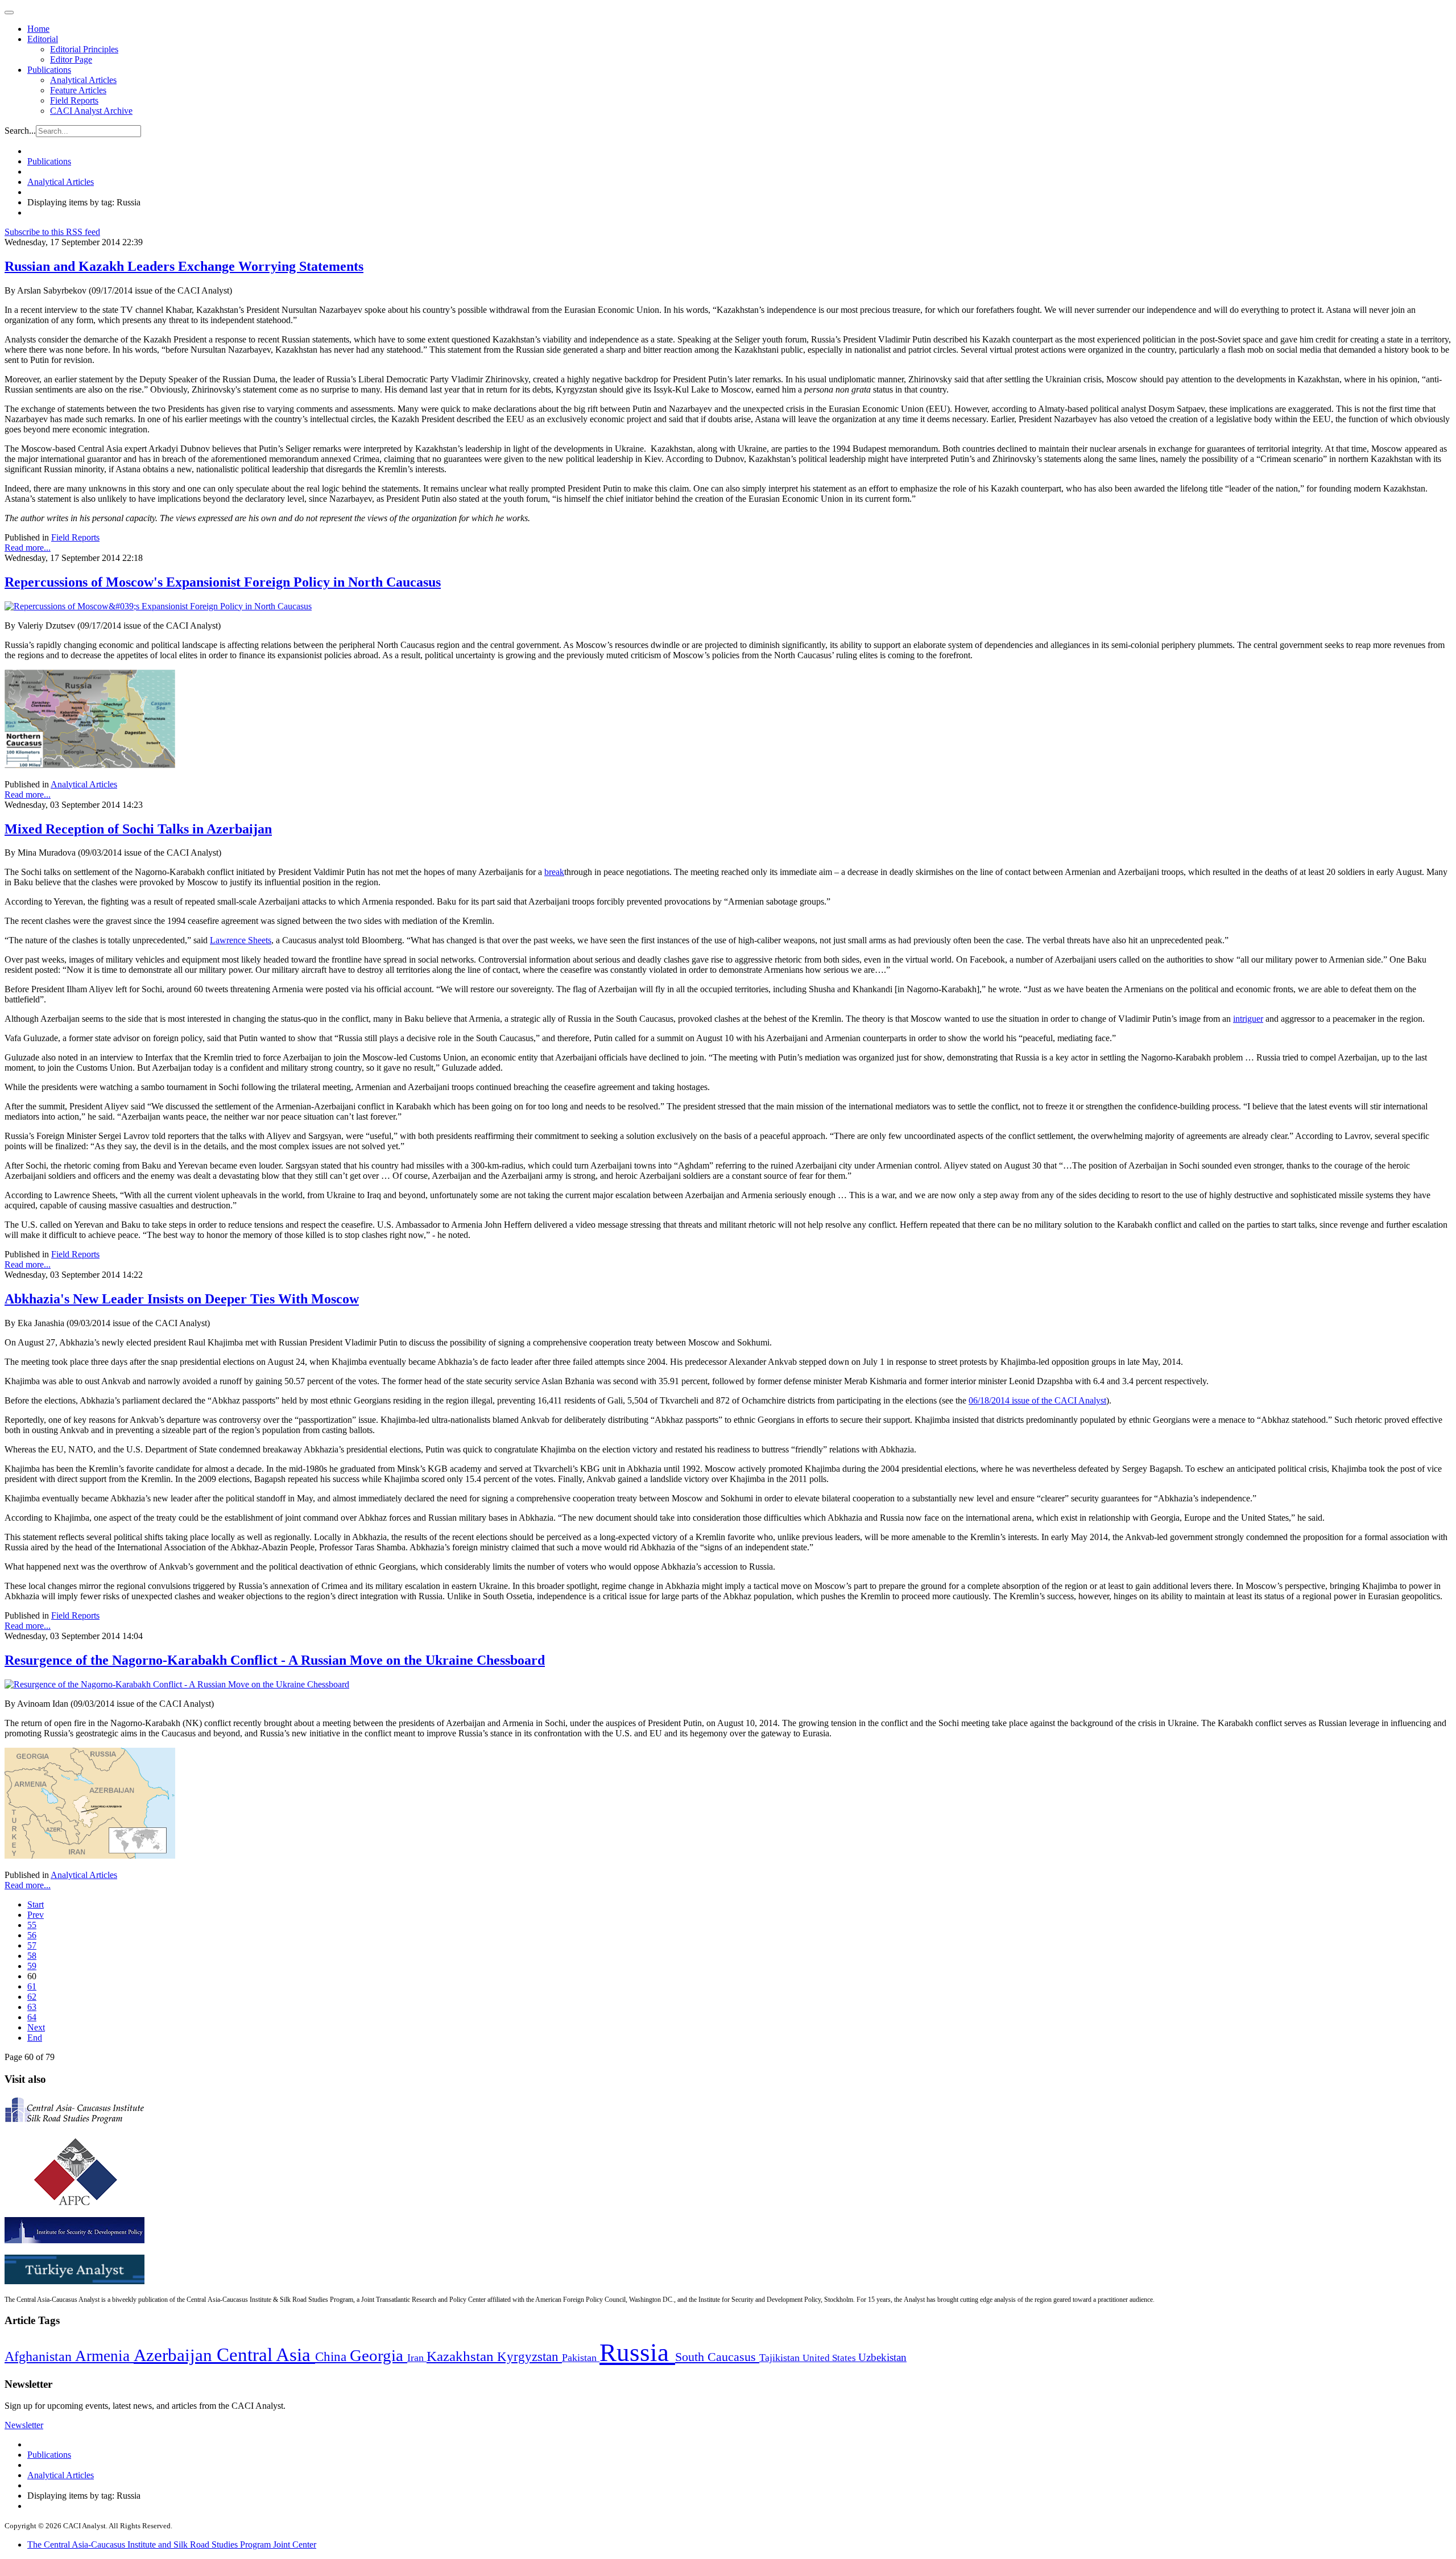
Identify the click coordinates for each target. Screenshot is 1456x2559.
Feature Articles (78, 90)
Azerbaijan (175, 2355)
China (332, 2357)
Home (38, 29)
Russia (637, 2352)
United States (830, 2358)
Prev (36, 1915)
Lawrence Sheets (241, 940)
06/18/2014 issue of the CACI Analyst (1037, 1400)
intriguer (1248, 1019)
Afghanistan (40, 2356)
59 (32, 1966)
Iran (417, 2358)
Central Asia (266, 2354)
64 (32, 2017)
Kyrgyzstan (530, 2357)
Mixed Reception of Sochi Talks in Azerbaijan (138, 829)
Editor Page (71, 59)
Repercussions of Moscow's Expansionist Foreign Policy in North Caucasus (223, 582)
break (554, 872)
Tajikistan (781, 2358)
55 (32, 1925)
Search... (20, 131)
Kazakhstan (462, 2356)
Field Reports (74, 100)
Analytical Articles (83, 80)
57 (32, 1945)
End (35, 2038)
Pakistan (581, 2358)
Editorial (43, 39)
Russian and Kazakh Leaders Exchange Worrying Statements (184, 266)
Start (36, 1904)
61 (32, 1986)
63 (32, 2007)
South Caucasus (717, 2357)
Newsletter (24, 2425)
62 (32, 1997)
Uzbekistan (882, 2357)
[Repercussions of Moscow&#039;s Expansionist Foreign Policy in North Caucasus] (158, 606)
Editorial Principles (84, 49)
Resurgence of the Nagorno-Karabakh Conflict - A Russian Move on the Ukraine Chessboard (275, 1660)
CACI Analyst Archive (91, 111)
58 (32, 1956)
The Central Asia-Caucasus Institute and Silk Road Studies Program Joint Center (172, 2544)
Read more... (28, 548)
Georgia (379, 2355)
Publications (49, 70)
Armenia (104, 2356)
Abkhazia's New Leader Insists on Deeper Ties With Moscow (182, 1299)
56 (32, 1935)
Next (36, 2027)
